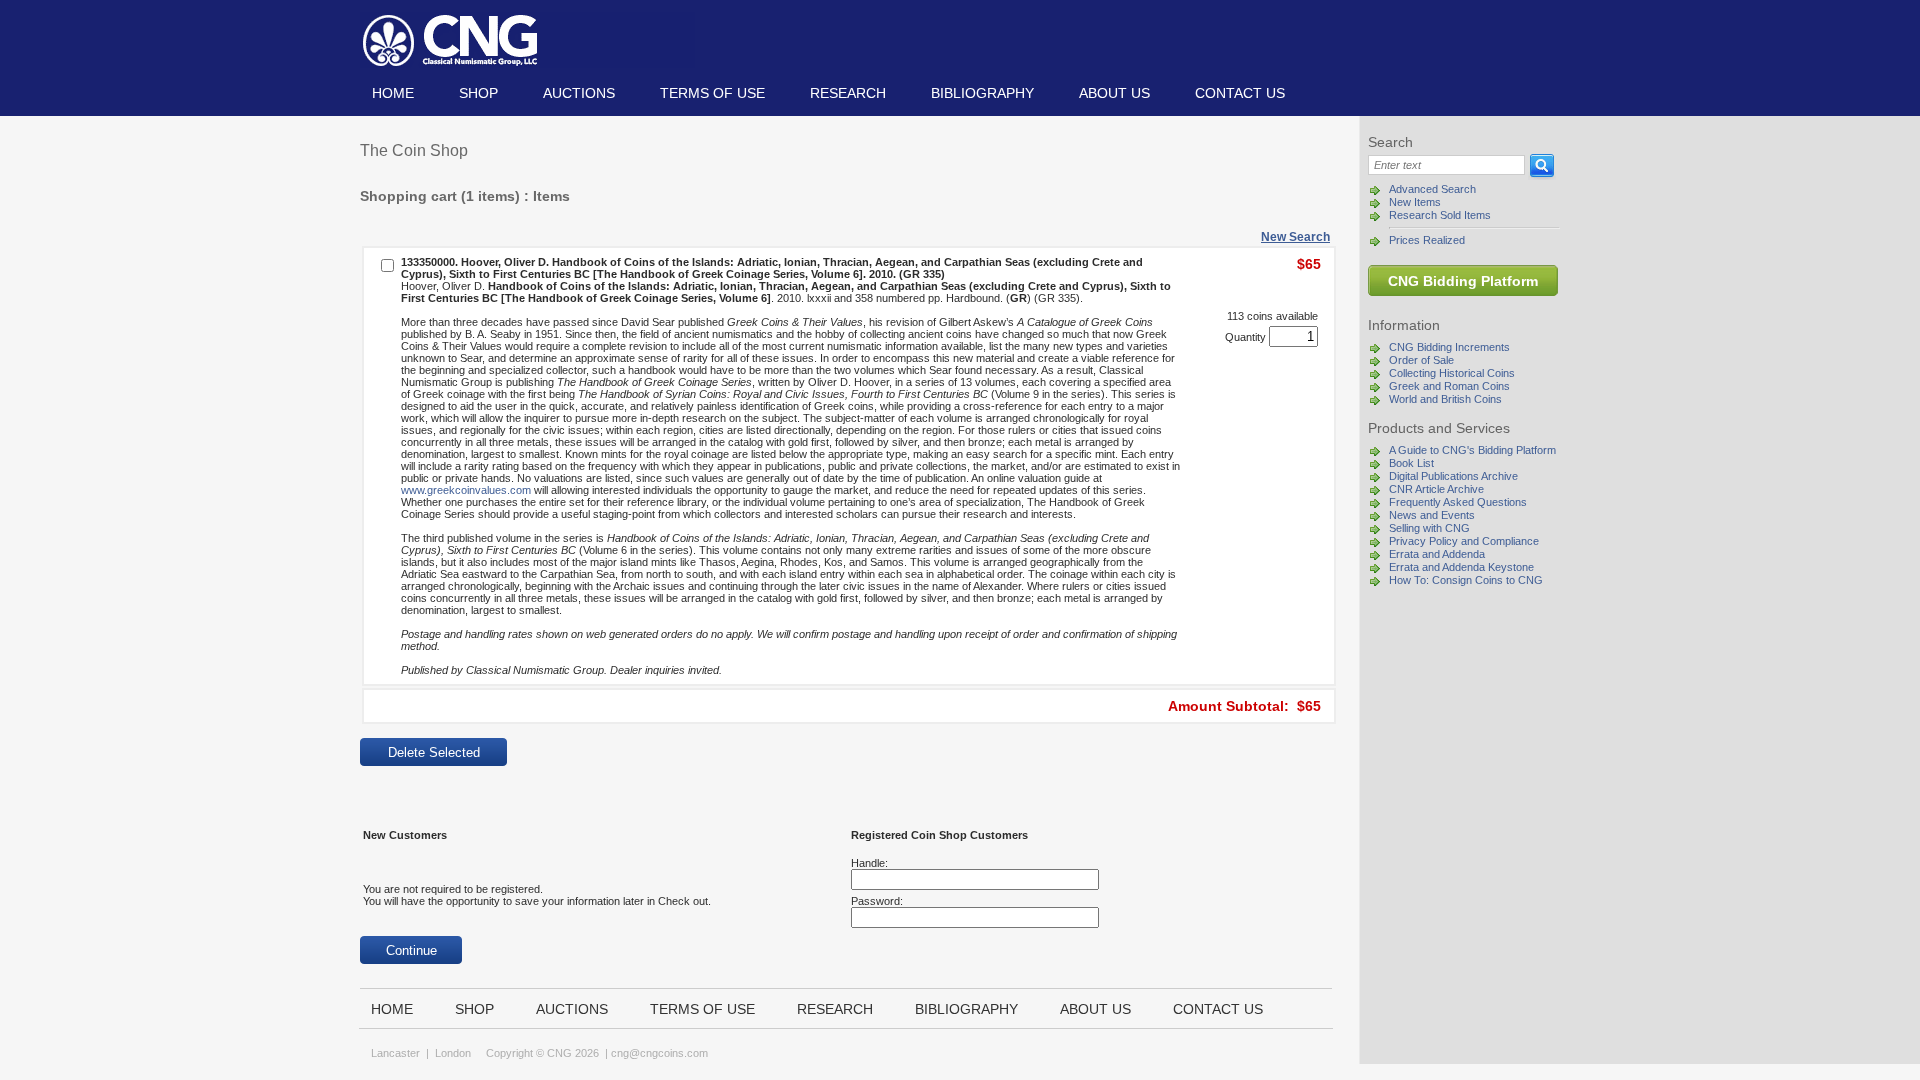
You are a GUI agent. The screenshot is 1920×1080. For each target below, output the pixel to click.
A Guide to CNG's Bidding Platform (1472, 450)
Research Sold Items (1440, 215)
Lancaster (395, 1053)
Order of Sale (1421, 360)
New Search (1295, 237)
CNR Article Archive (1436, 489)
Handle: (869, 863)
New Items (1415, 202)
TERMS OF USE (712, 93)
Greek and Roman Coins (1449, 386)
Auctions (579, 93)
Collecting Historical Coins (1452, 373)
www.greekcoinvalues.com (466, 490)
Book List (1411, 463)
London (453, 1053)
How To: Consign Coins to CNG (1466, 580)
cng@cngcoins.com (659, 1053)
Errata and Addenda (1437, 554)
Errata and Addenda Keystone (1461, 567)
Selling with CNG (1429, 528)
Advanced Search (1432, 189)
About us (1114, 93)
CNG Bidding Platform (1463, 281)
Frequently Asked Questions (1458, 502)
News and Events (1432, 515)
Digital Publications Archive (1453, 476)
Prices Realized (1427, 240)
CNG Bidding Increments (1449, 347)
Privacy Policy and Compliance (1464, 541)
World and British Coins (1445, 399)
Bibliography (982, 93)
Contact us (1240, 93)
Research (848, 93)
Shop (478, 93)
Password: (877, 901)
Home (393, 93)
